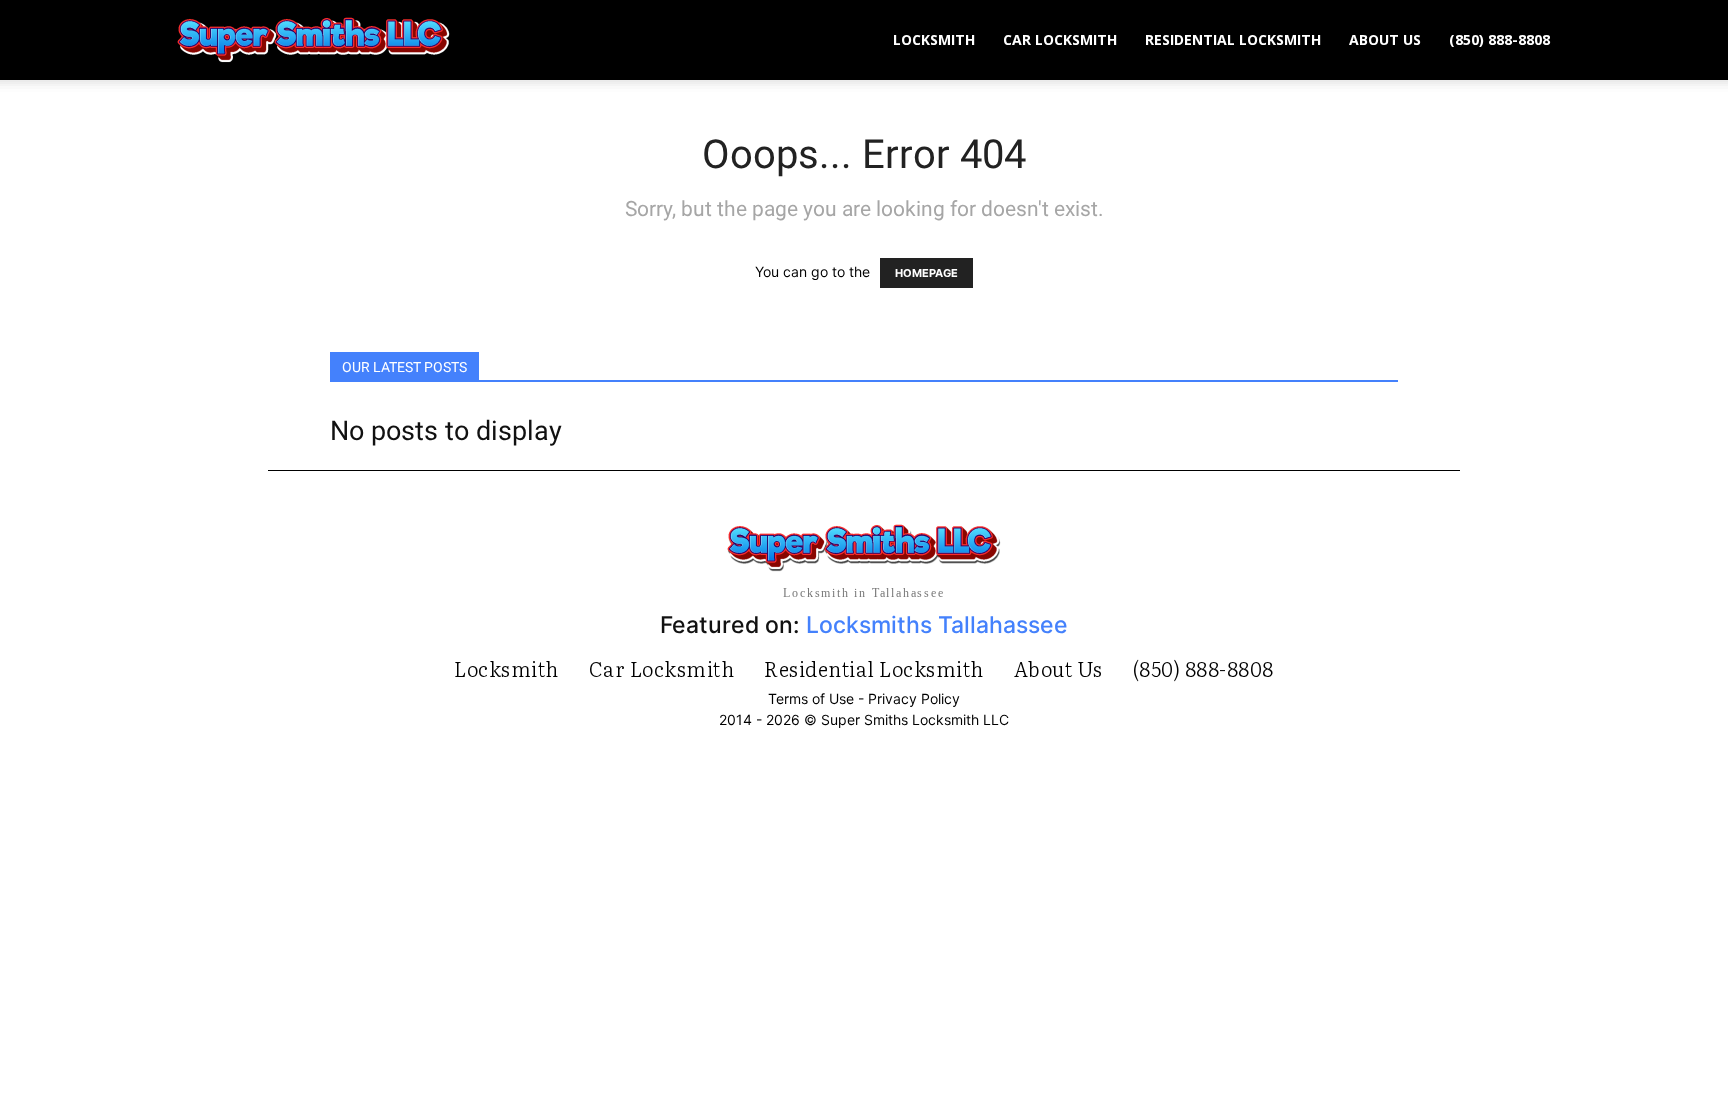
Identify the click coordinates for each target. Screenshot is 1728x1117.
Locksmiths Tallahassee (937, 625)
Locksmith (934, 39)
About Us (1385, 39)
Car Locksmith (1060, 39)
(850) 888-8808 (1499, 39)
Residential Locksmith (1233, 39)
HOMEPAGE (926, 273)
